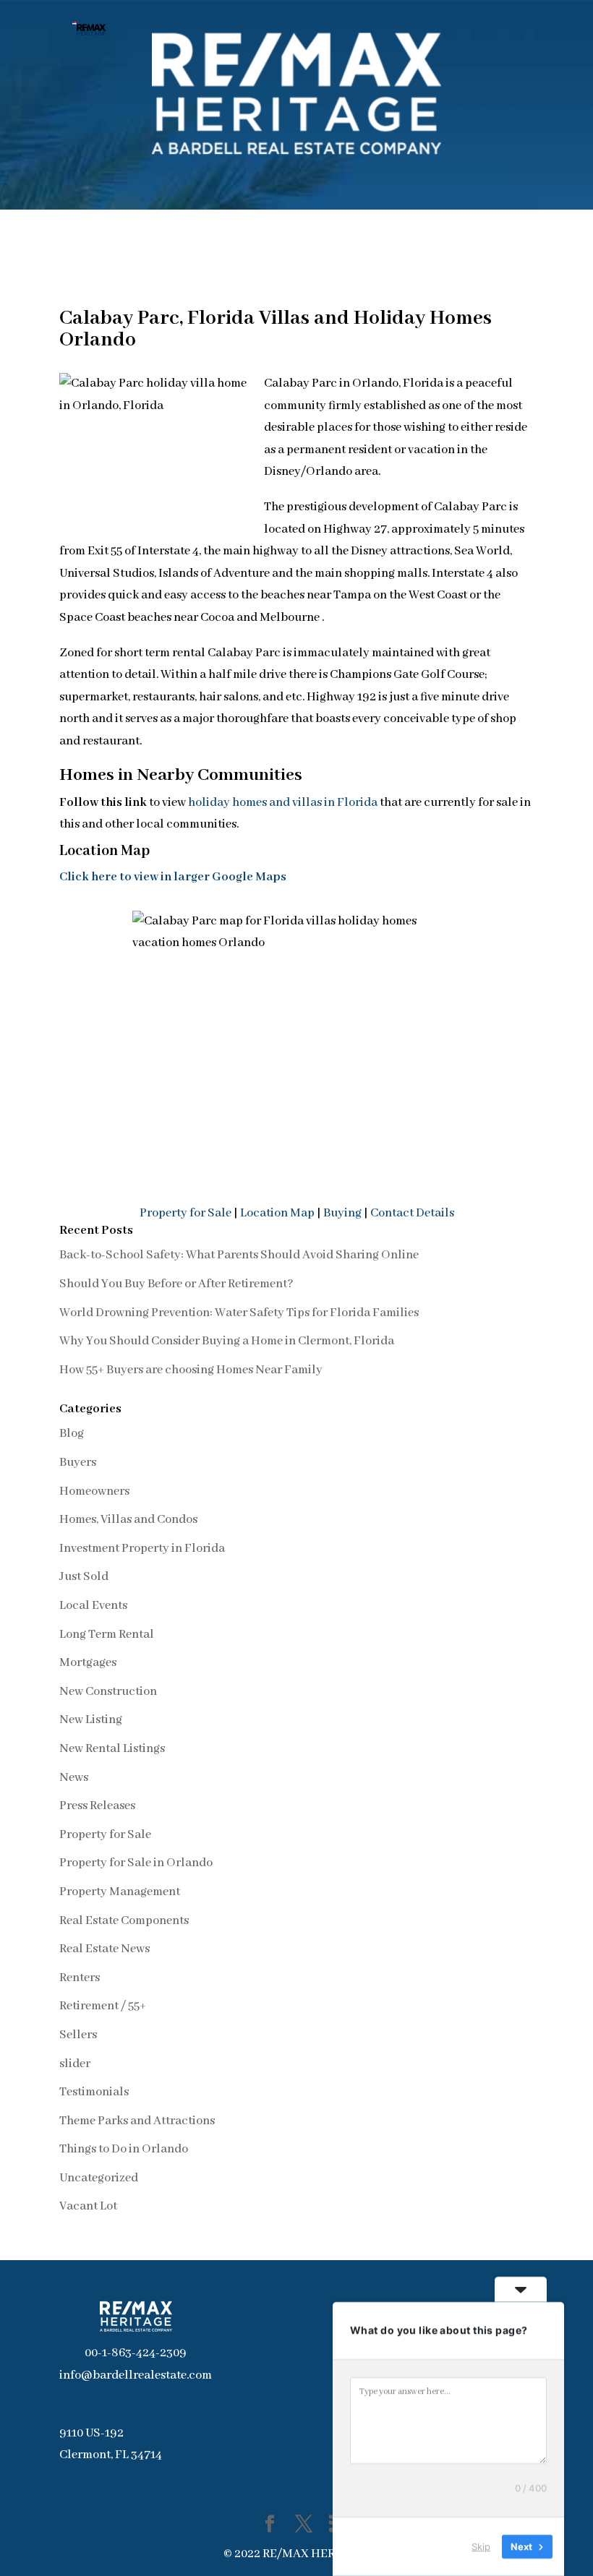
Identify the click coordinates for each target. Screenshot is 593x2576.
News (74, 1778)
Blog (72, 1434)
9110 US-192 (91, 2433)
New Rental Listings (112, 1749)
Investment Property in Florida (142, 1549)
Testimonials (94, 2092)
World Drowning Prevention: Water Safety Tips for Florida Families (239, 1313)
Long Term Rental (107, 1635)
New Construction (108, 1692)
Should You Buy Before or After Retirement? (176, 1284)
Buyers (78, 1463)
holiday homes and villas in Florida (283, 803)
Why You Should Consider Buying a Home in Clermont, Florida (227, 1341)
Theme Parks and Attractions (137, 2121)
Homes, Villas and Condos (128, 1520)
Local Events (93, 1606)
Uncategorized (99, 2178)
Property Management (120, 1892)
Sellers (78, 2035)
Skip (481, 2546)
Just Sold (84, 1577)
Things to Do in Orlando (124, 2149)
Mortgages (88, 1663)
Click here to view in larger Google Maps (173, 877)
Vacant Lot (88, 2206)
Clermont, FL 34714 (111, 2455)
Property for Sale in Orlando (136, 1863)
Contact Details (412, 1213)
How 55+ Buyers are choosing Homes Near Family (191, 1370)
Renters (80, 1978)
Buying (344, 1213)
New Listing (91, 1720)
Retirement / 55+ (103, 2006)
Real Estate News (104, 1949)
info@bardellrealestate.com (136, 2375)
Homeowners (94, 1491)
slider (75, 2064)
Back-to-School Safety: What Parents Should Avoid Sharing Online (239, 1255)
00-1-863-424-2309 (136, 2353)
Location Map (277, 1213)
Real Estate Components (124, 1921)
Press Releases (97, 1806)
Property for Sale (185, 1213)
